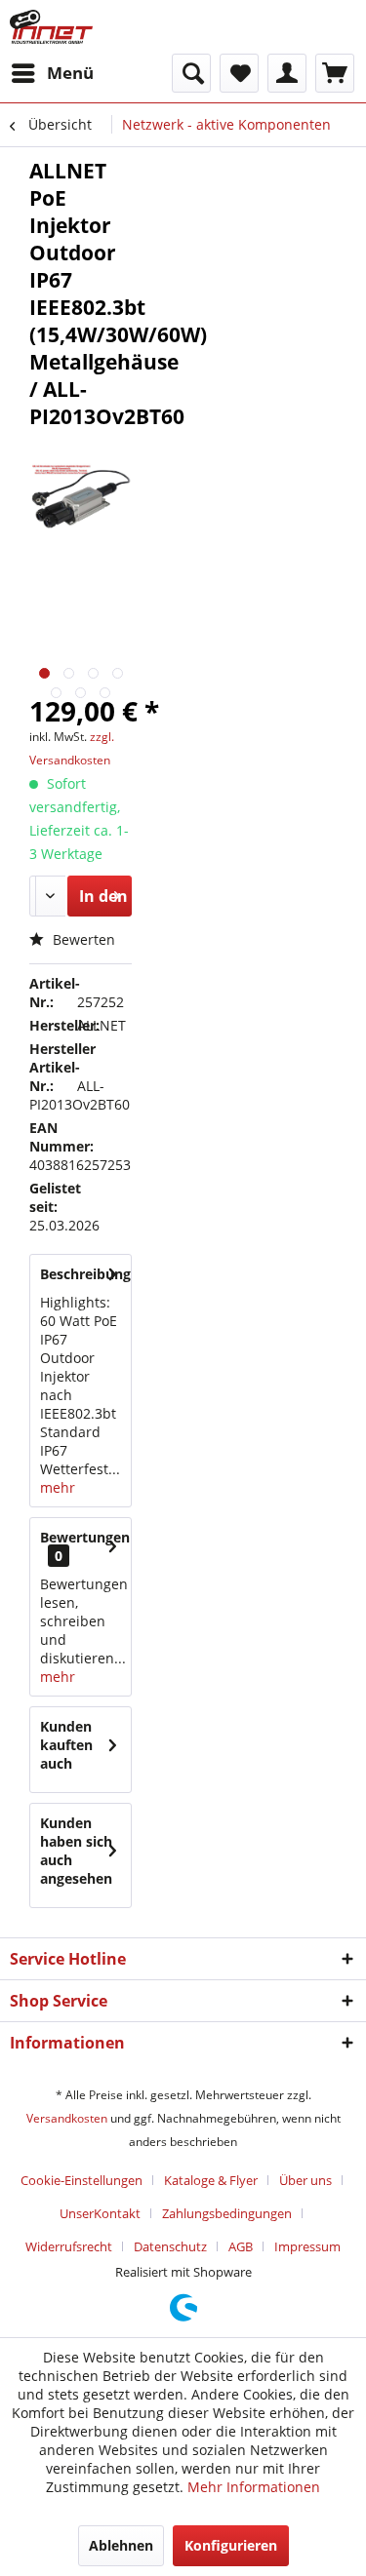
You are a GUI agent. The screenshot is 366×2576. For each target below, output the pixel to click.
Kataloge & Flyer (211, 2180)
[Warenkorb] (335, 73)
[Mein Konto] (287, 73)
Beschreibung (85, 1274)
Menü (70, 73)
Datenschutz (170, 2246)
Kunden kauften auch (66, 1745)
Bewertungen (85, 1537)
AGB (241, 2246)
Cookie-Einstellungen (81, 2180)
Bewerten (82, 939)
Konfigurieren (231, 2545)
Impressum (307, 2246)
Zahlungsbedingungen (227, 2213)
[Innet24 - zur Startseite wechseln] (51, 27)
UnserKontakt (100, 2213)
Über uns (305, 2180)
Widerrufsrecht (69, 2246)
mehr (58, 1487)
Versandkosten (67, 2118)
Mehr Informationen (254, 2487)
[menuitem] (52, 73)
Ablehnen (121, 2545)
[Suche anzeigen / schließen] (191, 73)
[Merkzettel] (239, 73)
